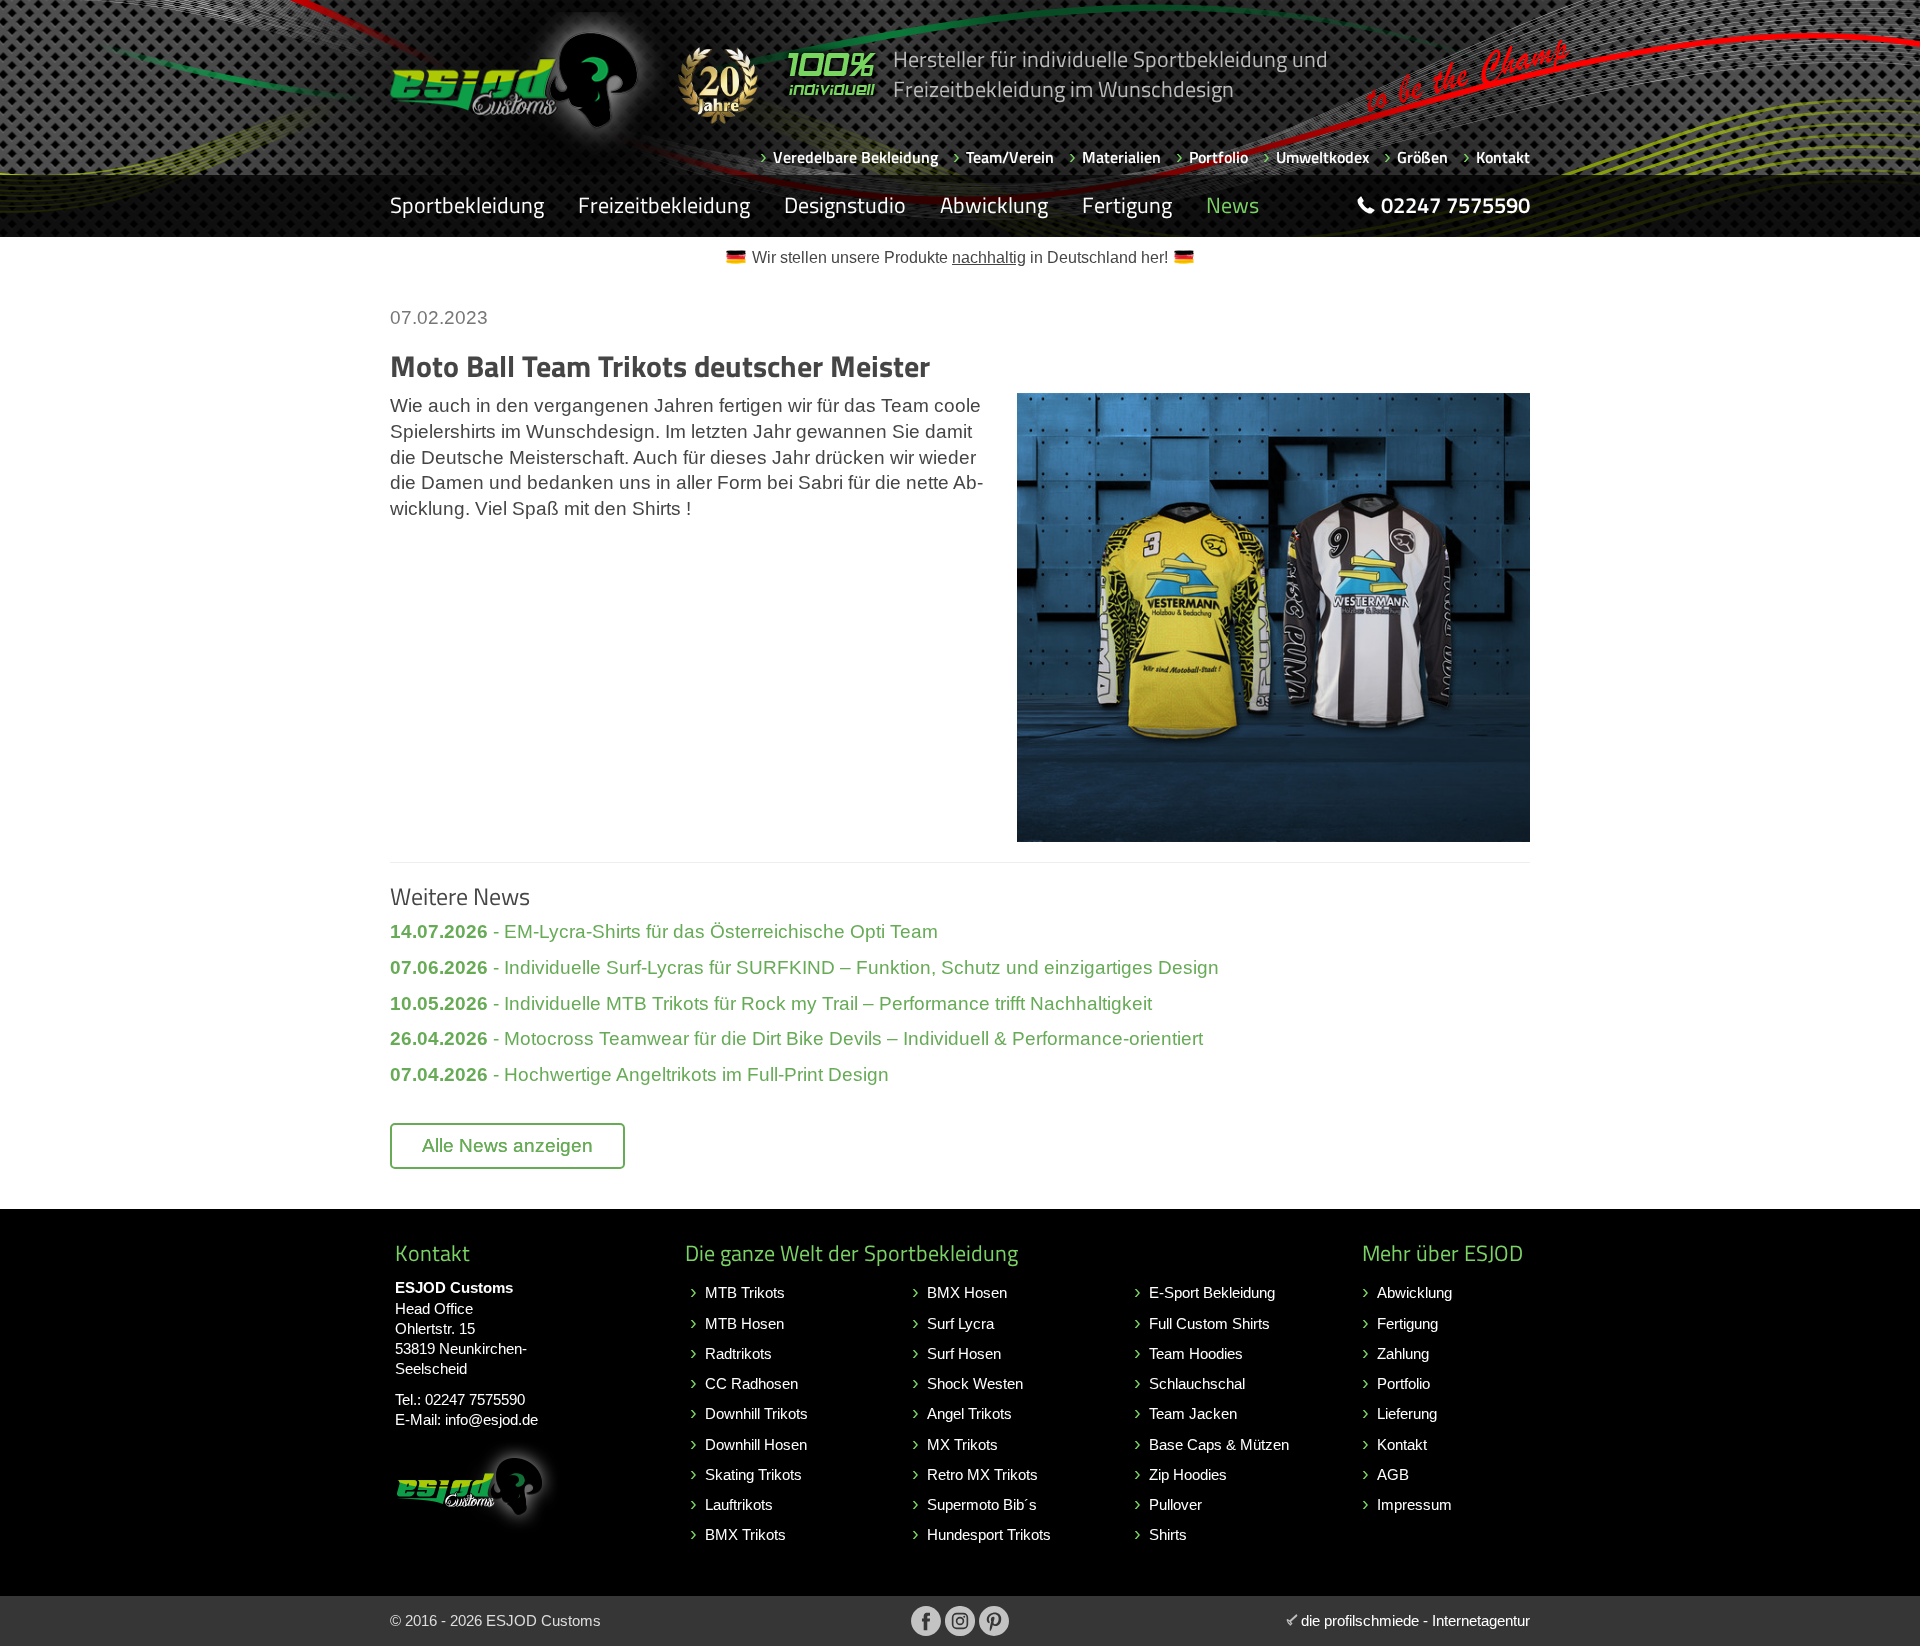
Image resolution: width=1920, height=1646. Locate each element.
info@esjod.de (491, 1419)
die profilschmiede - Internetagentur (1415, 1620)
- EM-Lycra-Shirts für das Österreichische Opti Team (664, 931)
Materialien (1121, 157)
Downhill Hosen (756, 1444)
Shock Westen (975, 1383)
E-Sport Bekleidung (1212, 1292)
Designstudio (845, 205)
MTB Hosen (744, 1323)
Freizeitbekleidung (664, 205)
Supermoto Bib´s (982, 1504)
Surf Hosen (964, 1353)
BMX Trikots (745, 1534)
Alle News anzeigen (507, 1145)
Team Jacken (1193, 1413)
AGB (1393, 1474)
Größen (1422, 157)
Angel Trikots (969, 1413)
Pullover (1175, 1504)
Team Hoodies (1196, 1353)
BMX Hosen (967, 1292)
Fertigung (1127, 205)
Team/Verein (1010, 157)
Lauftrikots (739, 1504)
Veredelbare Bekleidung (855, 157)
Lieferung (1407, 1413)
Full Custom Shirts (1209, 1323)
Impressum (1414, 1504)
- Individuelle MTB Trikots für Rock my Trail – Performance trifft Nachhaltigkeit (771, 1003)
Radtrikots (738, 1353)
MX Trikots (962, 1444)
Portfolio (1218, 157)
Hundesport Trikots (989, 1534)
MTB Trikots (745, 1292)
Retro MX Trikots (982, 1474)
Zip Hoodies (1188, 1474)
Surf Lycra (960, 1323)
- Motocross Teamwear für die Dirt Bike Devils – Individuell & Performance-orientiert (796, 1038)
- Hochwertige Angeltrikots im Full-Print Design (639, 1074)
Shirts (1168, 1534)
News (1232, 205)
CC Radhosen (751, 1383)
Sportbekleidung (467, 205)
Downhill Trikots (756, 1413)
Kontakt (1503, 157)
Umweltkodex (1322, 157)
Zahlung (1403, 1353)
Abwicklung (994, 205)
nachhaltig (989, 257)
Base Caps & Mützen (1219, 1444)
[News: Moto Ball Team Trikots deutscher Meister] (1273, 617)
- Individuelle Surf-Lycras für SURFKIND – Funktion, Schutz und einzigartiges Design (804, 967)
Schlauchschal (1197, 1383)
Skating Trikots (753, 1474)
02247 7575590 (475, 1399)
